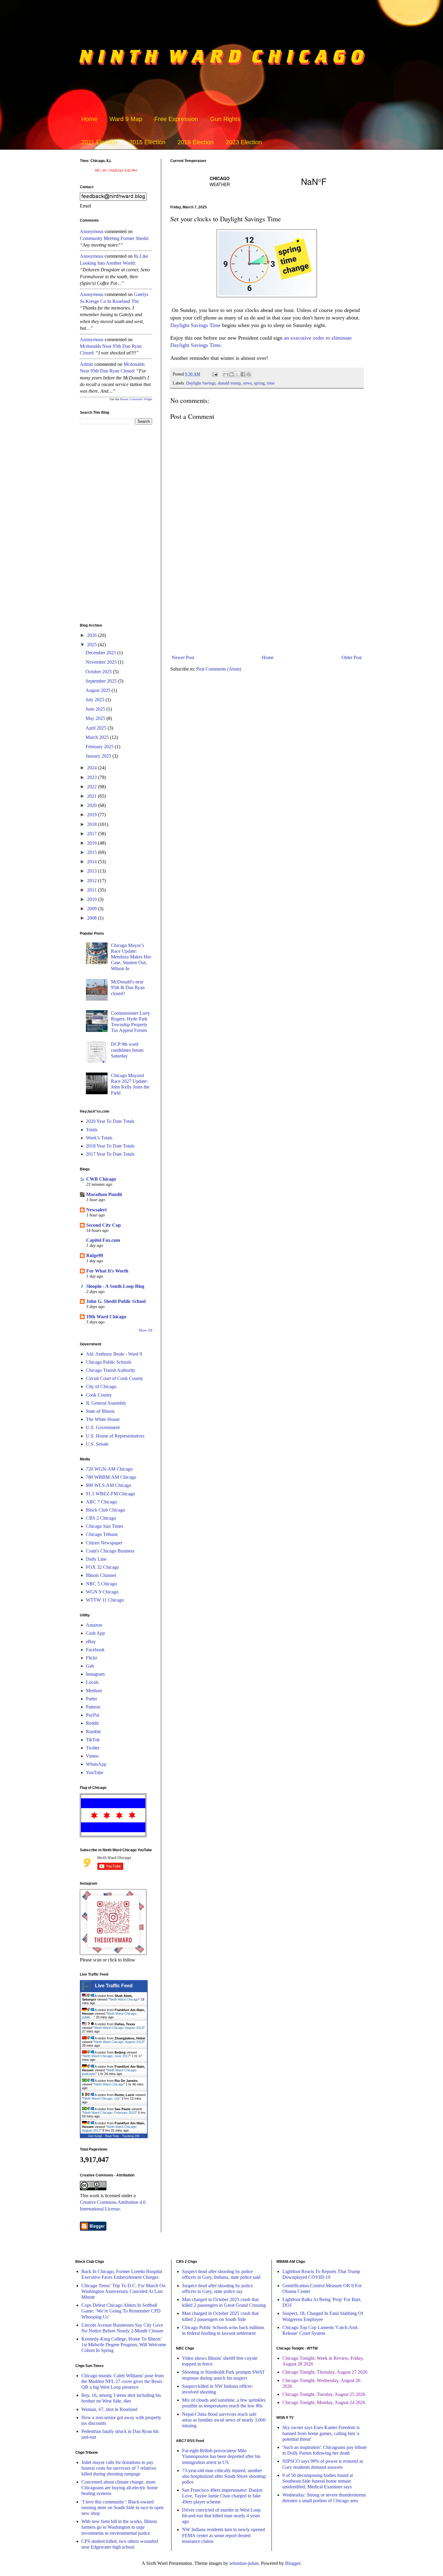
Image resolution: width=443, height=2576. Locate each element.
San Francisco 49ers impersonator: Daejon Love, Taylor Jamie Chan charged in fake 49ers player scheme (222, 2496)
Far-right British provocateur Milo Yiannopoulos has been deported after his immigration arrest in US (221, 2456)
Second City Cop (104, 1225)
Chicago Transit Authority (111, 1370)
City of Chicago (101, 1386)
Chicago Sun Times (105, 1526)
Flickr (91, 1658)
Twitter (93, 1748)
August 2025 (99, 690)
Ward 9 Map (126, 119)
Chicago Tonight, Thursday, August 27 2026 (325, 2372)
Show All (145, 1330)
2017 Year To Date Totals (110, 1154)
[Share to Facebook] (243, 374)
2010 (93, 899)
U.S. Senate (97, 1444)
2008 (93, 918)
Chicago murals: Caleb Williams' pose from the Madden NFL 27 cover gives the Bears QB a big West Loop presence (123, 2381)
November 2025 (102, 662)
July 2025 (96, 700)
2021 (93, 796)
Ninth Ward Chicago (124, 1999)
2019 (93, 815)
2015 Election (147, 142)
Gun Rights (225, 119)
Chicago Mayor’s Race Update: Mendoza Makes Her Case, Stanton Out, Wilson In (131, 957)
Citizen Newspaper (104, 1543)
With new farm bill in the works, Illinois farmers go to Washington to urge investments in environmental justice (119, 2527)
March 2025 (98, 737)
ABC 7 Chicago (101, 1502)
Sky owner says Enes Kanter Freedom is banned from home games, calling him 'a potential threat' (321, 2433)
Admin (86, 364)
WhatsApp (96, 1764)
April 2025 (97, 728)
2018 (93, 824)
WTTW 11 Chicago (105, 1600)
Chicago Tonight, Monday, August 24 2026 (324, 2402)
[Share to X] (237, 374)
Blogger (293, 2563)
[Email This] (226, 374)
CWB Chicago (101, 1179)
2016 (93, 843)
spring (259, 383)
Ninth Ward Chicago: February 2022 (110, 2113)
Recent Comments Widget (136, 399)
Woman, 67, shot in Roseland (109, 2409)
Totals (92, 1130)
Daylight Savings (201, 383)
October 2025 (99, 672)
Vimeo (92, 1756)
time (271, 383)
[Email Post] (214, 374)
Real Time (112, 2136)
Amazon (94, 1625)
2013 (93, 871)
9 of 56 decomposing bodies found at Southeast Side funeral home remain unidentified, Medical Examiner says (318, 2481)
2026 (93, 635)
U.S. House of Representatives (115, 1436)
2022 (93, 787)
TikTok (93, 1740)
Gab (90, 1666)
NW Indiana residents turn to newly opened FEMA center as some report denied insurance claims (223, 2535)
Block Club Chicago (105, 1510)
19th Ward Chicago (106, 1317)
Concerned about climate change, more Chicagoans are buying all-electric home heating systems (119, 2488)
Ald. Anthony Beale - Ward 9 (114, 1354)
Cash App (95, 1633)
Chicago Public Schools (109, 1362)
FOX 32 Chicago (102, 1567)
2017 (93, 834)
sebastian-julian (244, 2563)
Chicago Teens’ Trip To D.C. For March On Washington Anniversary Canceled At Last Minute (123, 2291)
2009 (93, 909)
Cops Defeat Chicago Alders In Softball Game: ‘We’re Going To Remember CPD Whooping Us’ (121, 2311)
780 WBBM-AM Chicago (111, 1477)
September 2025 (102, 681)
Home (89, 119)
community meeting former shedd (114, 238)
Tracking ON (131, 2136)
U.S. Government (103, 1427)
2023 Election (244, 142)
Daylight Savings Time (195, 325)
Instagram (95, 1674)
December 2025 (101, 653)
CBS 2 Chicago (101, 1518)
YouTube (95, 1772)
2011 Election (99, 142)
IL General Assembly (106, 1403)
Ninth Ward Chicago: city (101, 2098)
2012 (93, 881)
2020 (93, 805)
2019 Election (196, 142)
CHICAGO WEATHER (267, 181)
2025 (93, 645)
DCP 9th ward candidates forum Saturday (127, 1050)
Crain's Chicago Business (110, 1551)
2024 (93, 768)
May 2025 (96, 718)
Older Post (352, 657)
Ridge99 (95, 1255)
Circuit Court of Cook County (115, 1378)
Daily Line (96, 1559)
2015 (93, 852)
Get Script (95, 2136)
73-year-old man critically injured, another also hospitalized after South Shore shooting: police (224, 2476)
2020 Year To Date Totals (110, 1121)
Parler (91, 1699)
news (247, 383)
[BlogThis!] (231, 374)
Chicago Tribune (102, 1534)
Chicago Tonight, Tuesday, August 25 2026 (324, 2394)
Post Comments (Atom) (219, 669)
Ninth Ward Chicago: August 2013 (119, 2028)
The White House (103, 1419)
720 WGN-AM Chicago (109, 1469)
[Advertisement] (267, 603)
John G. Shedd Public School (116, 1301)
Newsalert (96, 1210)
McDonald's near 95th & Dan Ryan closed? (128, 987)
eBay (91, 1642)
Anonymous (92, 231)
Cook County (99, 1395)
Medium (94, 1691)
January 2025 (99, 756)
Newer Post (183, 657)
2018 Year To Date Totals (110, 1146)
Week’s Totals (99, 1138)
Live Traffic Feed (114, 1986)
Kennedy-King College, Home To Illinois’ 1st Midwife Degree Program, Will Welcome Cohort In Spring (124, 2345)
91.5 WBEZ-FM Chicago (110, 1494)
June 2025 (96, 709)
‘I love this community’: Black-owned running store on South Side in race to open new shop (123, 2507)
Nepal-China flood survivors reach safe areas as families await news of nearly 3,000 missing (224, 2420)
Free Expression (176, 119)
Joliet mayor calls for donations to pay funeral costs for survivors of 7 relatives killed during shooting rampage (119, 2468)
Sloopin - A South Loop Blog (115, 1286)
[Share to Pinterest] (249, 374)
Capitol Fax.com (103, 1240)
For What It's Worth (107, 1271)
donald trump (229, 383)
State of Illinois (100, 1411)
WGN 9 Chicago (102, 1592)
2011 (93, 890)
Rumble (93, 1732)
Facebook (95, 1650)
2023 (93, 777)
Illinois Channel (101, 1575)
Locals (92, 1682)
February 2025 (100, 747)
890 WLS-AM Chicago (108, 1485)
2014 (93, 862)
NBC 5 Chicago (101, 1584)
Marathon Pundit (104, 1194)
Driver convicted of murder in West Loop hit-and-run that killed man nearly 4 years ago (221, 2516)
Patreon (93, 1707)
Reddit (92, 1723)
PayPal (93, 1715)
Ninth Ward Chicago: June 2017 (106, 2056)
